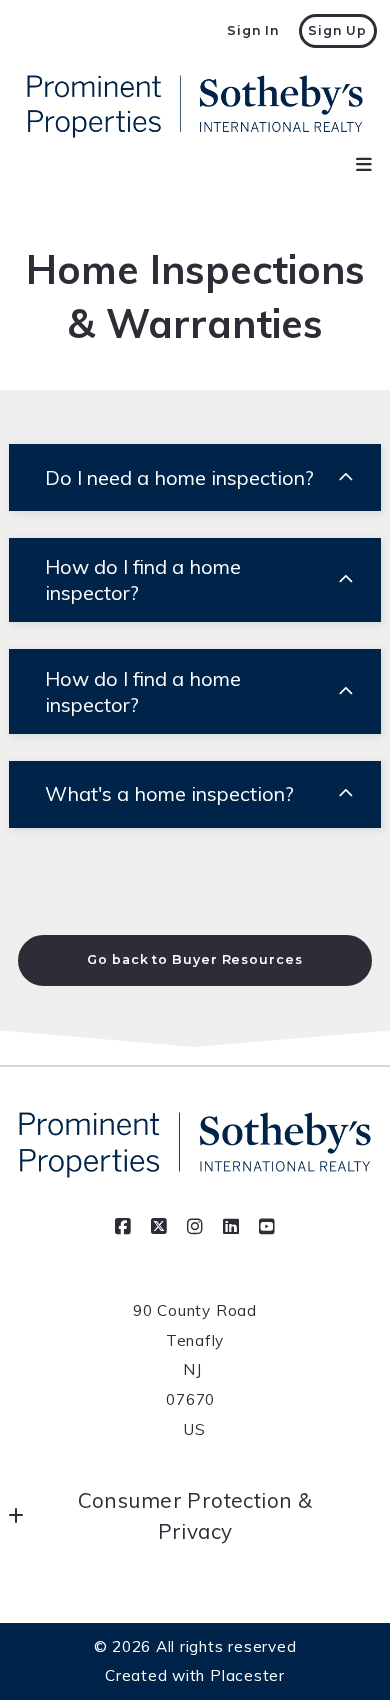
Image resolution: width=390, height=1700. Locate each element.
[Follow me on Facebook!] (123, 1227)
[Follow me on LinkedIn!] (231, 1227)
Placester (247, 1675)
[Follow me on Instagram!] (195, 1227)
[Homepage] (195, 106)
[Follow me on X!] (159, 1227)
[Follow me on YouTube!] (267, 1227)
